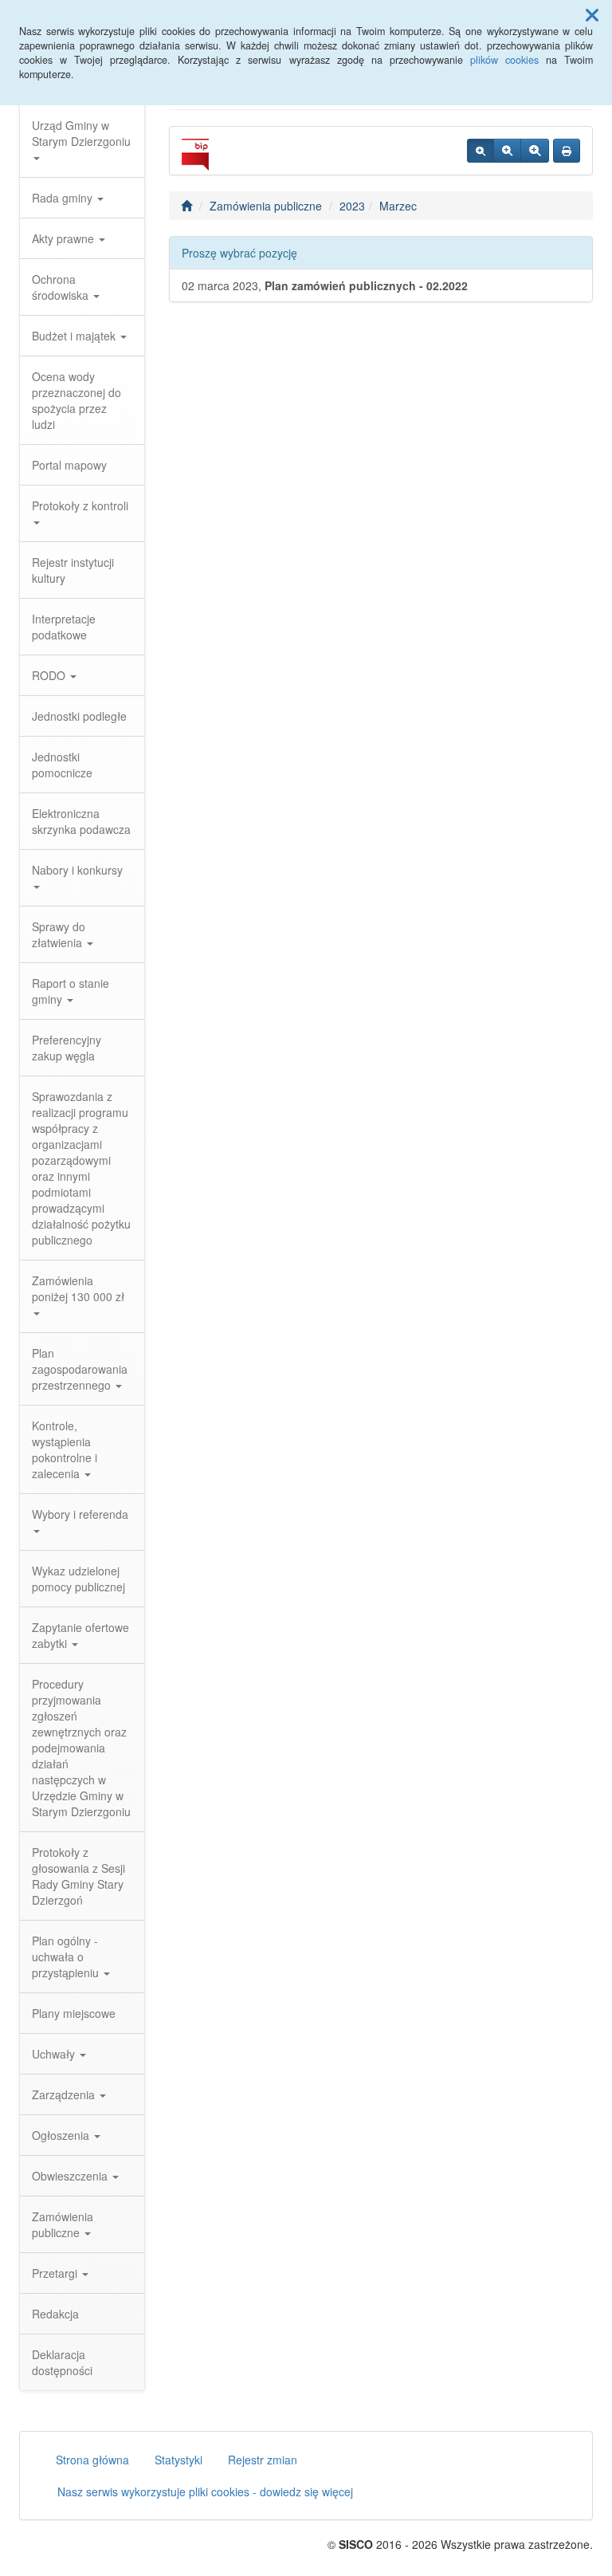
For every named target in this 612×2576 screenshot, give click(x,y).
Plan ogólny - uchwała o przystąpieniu (67, 1957)
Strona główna (92, 2460)
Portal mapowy (69, 465)
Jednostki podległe (79, 716)
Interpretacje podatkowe (64, 627)
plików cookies (504, 60)
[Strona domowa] (186, 206)
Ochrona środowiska (62, 287)
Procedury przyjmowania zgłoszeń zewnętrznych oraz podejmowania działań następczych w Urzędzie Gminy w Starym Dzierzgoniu (81, 1748)
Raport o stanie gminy (71, 991)
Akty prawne (65, 238)
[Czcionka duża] (535, 151)
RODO (50, 675)
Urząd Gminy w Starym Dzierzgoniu (81, 133)
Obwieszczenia (71, 2176)
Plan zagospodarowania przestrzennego (80, 1369)
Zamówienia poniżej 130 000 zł (78, 1288)
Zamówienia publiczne (63, 2224)
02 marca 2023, (325, 285)
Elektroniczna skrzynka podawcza (81, 821)
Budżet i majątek (75, 336)
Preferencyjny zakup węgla (67, 1048)
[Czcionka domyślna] (481, 151)
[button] (592, 14)
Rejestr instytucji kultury (73, 570)
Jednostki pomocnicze (62, 765)
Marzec (398, 206)
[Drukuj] (567, 151)
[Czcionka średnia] (507, 151)
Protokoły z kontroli (80, 505)
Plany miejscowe (74, 2013)
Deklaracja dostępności (62, 2362)
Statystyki (178, 2460)
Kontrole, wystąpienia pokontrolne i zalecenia (65, 1449)
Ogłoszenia (62, 2135)
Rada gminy (64, 198)
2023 (352, 206)
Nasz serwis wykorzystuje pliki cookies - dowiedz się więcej (205, 2491)
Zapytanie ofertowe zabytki (80, 1635)
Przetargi (56, 2273)
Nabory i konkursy (77, 870)
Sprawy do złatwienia (59, 934)
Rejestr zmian (263, 2460)
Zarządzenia (65, 2094)
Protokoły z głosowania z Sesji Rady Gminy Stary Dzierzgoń (78, 1876)
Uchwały (55, 2054)
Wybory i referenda (80, 1514)
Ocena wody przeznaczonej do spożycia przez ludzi (76, 400)
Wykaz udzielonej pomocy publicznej (78, 1579)
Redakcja (55, 2314)
